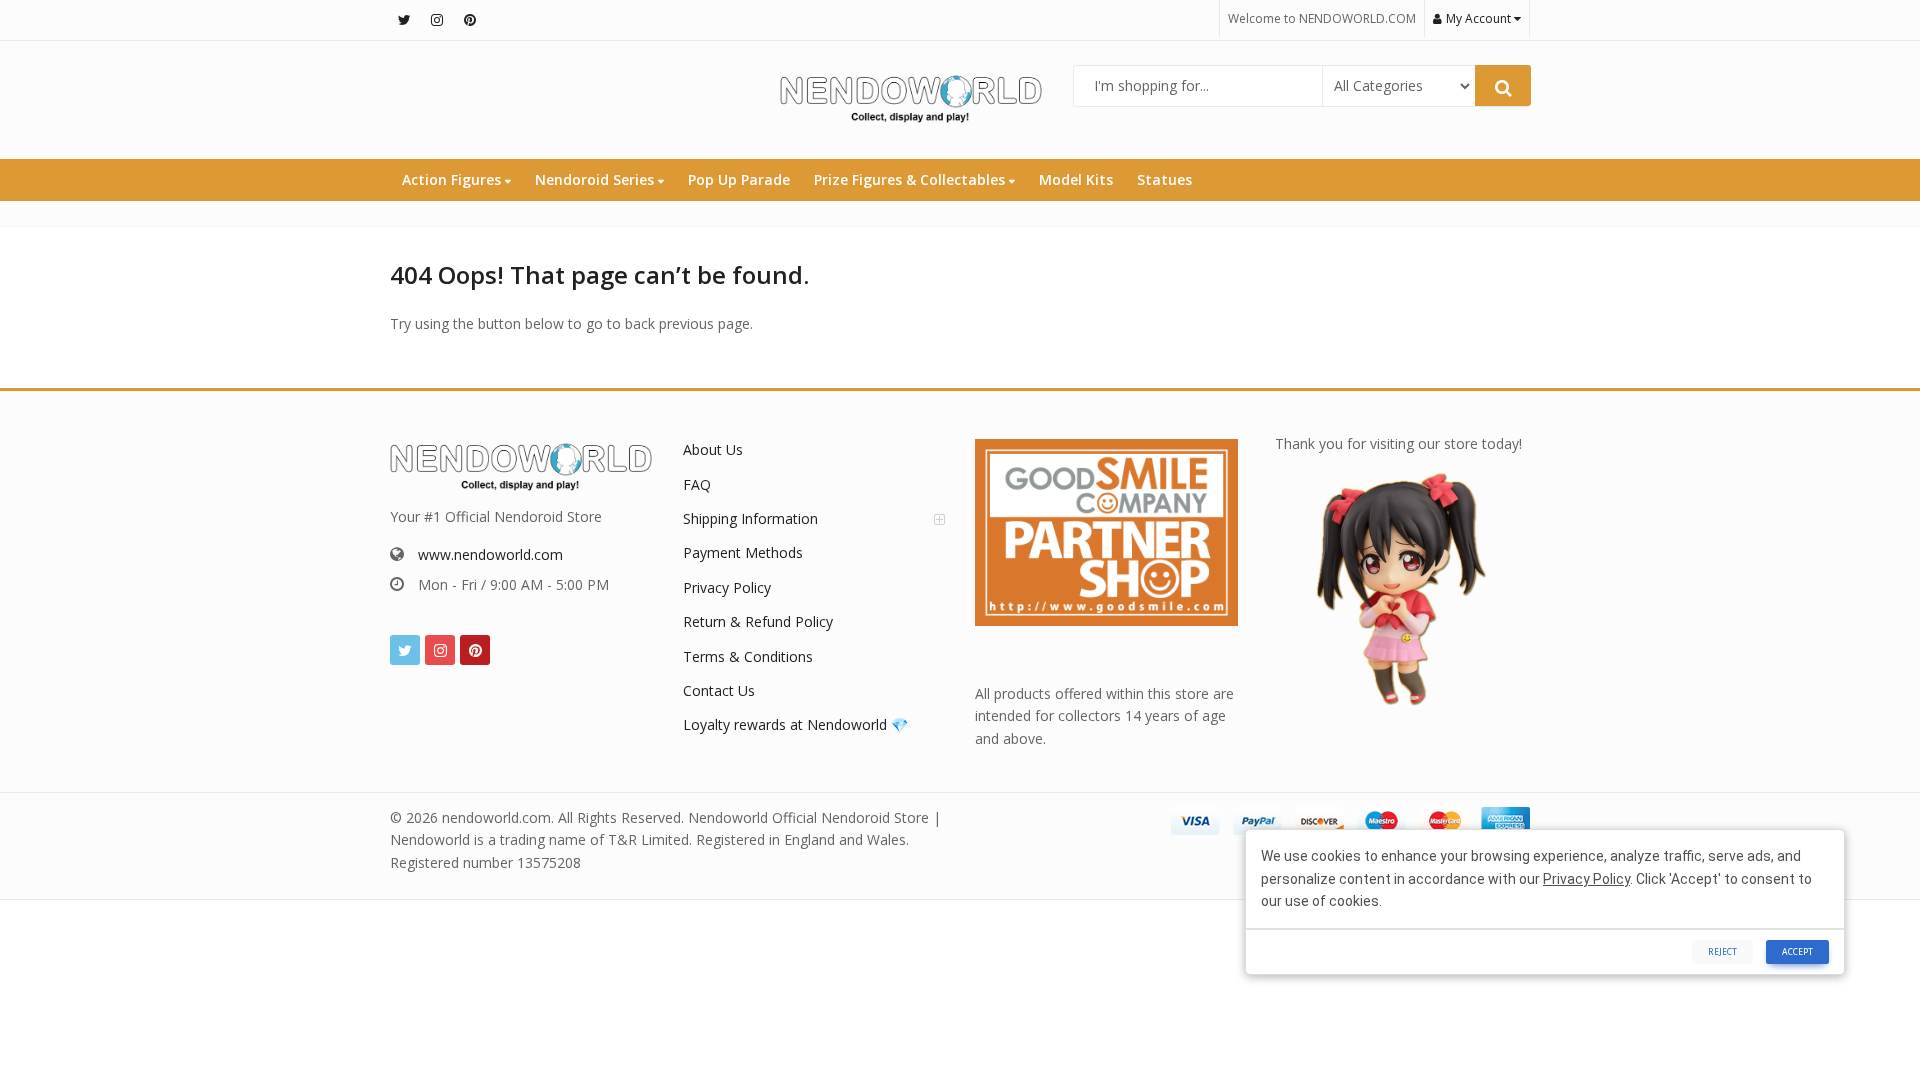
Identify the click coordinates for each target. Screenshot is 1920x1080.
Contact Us (719, 690)
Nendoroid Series (596, 179)
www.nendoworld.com (490, 554)
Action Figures (453, 179)
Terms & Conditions (748, 656)
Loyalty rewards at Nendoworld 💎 (795, 724)
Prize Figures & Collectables (911, 179)
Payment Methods (743, 552)
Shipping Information (750, 518)
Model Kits (1076, 179)
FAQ (697, 484)
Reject (1722, 951)
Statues (1164, 179)
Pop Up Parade (739, 179)
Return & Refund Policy (758, 621)
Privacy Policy (727, 587)
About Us (713, 449)
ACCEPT (1797, 951)
